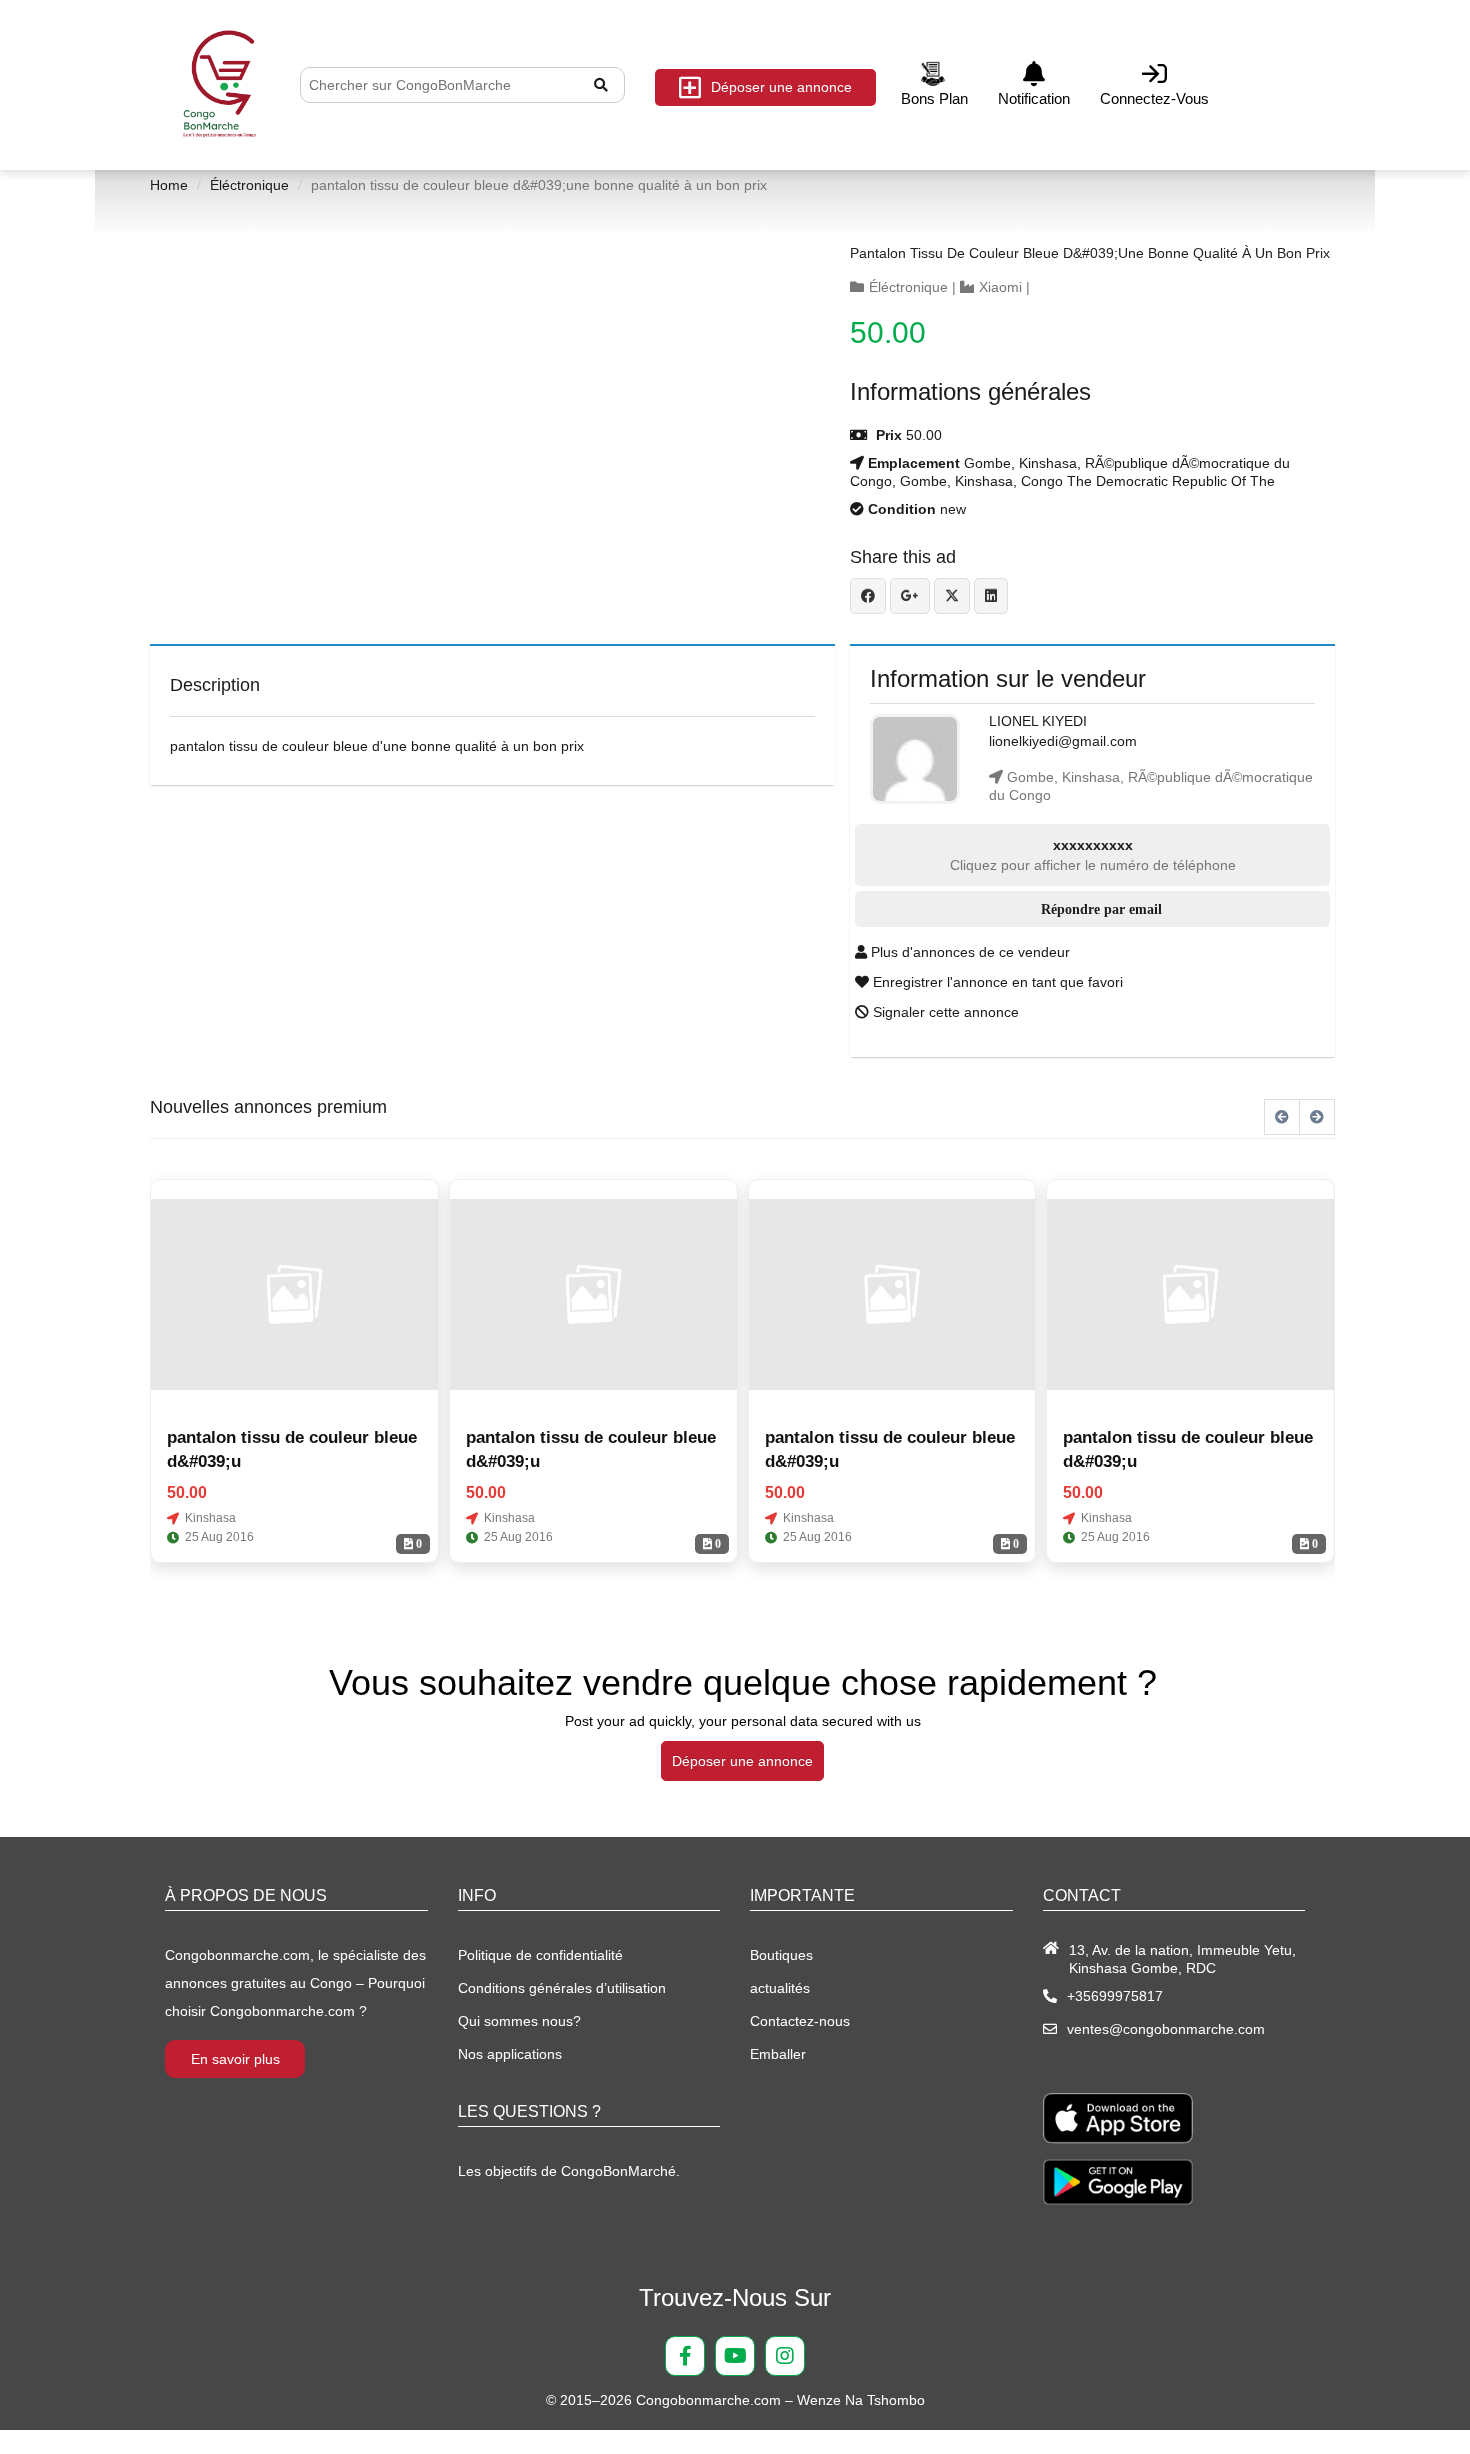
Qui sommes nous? (519, 2021)
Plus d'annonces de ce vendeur (968, 952)
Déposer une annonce (781, 87)
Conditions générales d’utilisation (562, 1988)
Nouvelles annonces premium (268, 1107)
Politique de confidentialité (540, 1955)
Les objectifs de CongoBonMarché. (569, 2171)
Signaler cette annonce (944, 1012)
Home (169, 185)
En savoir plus (235, 2059)
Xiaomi (1000, 287)
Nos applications (510, 2054)
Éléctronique (249, 185)
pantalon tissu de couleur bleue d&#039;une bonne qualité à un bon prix (1090, 253)
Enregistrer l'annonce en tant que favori (996, 982)
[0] (294, 1295)
